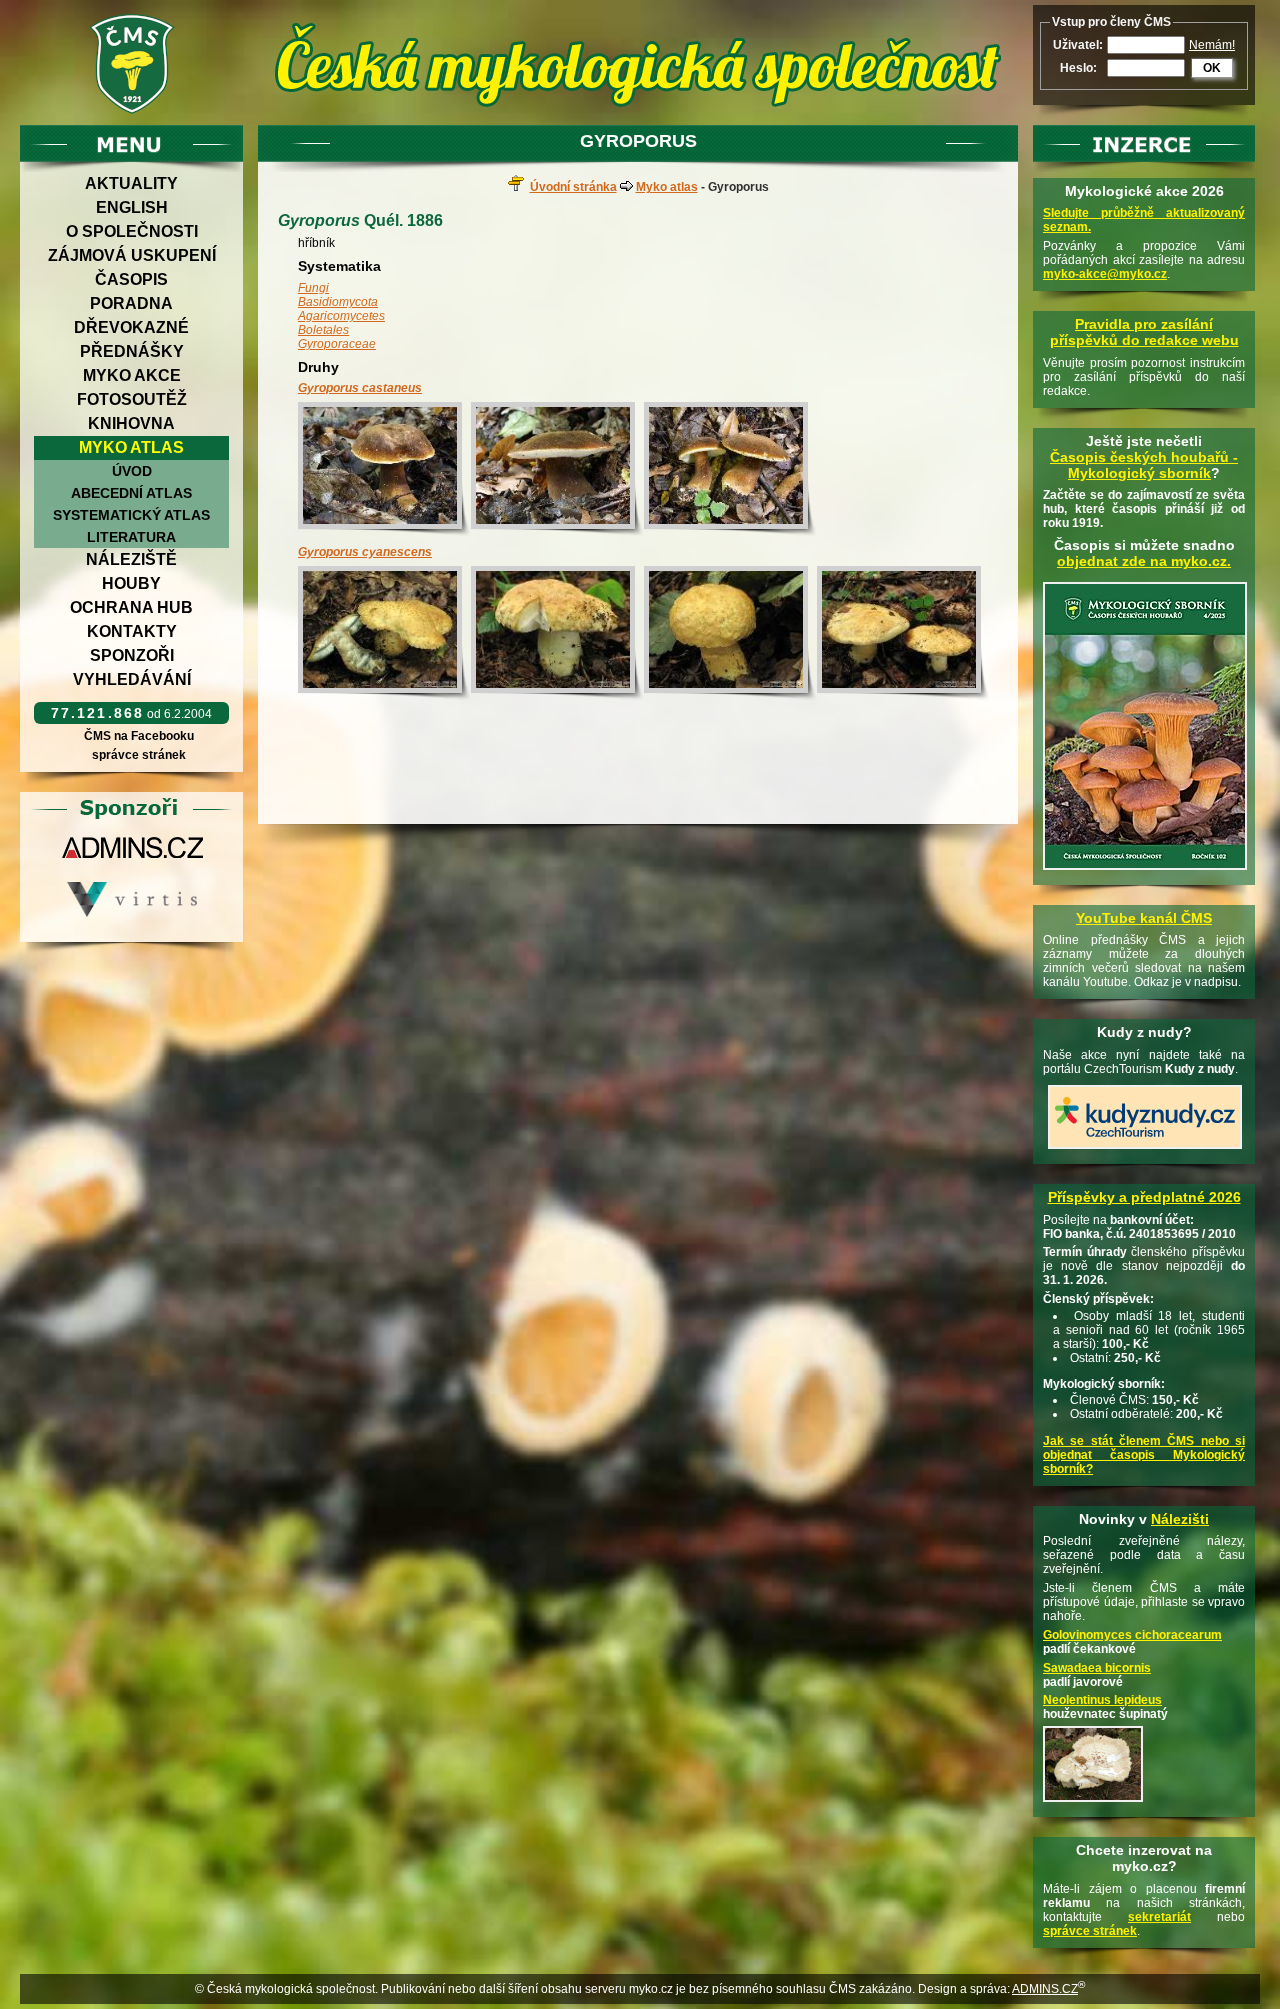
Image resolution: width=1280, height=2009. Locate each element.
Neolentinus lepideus (1102, 1700)
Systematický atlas (131, 515)
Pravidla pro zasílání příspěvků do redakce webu (1144, 332)
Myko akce (132, 375)
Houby (131, 583)
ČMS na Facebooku (139, 736)
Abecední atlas (131, 493)
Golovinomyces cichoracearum (1132, 1635)
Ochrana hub (131, 607)
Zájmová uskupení (132, 255)
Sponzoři (132, 655)
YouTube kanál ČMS (1144, 918)
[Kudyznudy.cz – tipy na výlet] (1145, 1150)
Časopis (131, 279)
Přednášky (132, 351)
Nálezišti (1180, 1519)
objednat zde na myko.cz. (1144, 561)
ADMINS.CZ (1045, 1989)
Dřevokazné (131, 327)
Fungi (313, 288)
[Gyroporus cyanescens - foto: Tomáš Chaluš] (384, 633)
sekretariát (1159, 1917)
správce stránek (139, 755)
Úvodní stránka (573, 187)
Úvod (132, 471)
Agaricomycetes (341, 316)
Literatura (131, 537)
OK (1212, 68)
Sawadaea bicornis (1097, 1668)
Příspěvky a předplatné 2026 (1144, 1197)
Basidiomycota (338, 302)
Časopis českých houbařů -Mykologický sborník (1144, 465)
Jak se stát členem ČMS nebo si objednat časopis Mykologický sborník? (1144, 1455)
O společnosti (132, 231)
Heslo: (1078, 68)
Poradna (131, 303)
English (132, 207)
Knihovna (131, 423)
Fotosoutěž (132, 399)
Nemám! (1212, 45)
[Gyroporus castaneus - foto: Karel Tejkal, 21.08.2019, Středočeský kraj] (384, 469)
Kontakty (132, 631)
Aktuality (131, 183)
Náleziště (131, 559)
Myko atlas (131, 447)
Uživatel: (1078, 45)
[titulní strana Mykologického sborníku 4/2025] (1145, 871)
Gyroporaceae (337, 344)
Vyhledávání (132, 679)
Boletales (323, 330)
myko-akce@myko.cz (1105, 274)
